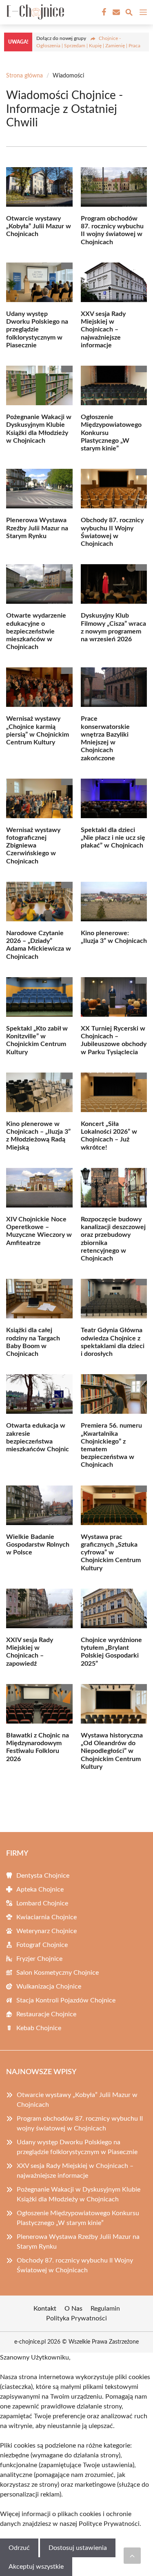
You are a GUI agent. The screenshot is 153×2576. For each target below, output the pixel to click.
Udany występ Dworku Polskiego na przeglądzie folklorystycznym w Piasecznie (37, 330)
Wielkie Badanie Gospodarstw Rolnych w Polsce (38, 1545)
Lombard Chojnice (42, 1903)
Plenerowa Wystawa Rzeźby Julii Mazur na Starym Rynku (37, 528)
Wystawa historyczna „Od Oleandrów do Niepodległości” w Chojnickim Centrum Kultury (112, 1751)
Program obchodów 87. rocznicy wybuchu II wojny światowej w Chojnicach (80, 2123)
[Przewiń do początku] (132, 2556)
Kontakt (45, 2309)
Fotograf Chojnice (42, 1945)
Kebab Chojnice (39, 2028)
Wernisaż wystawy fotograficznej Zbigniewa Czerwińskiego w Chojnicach (33, 846)
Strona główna (24, 76)
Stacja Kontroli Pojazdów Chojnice (66, 2000)
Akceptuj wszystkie (36, 2567)
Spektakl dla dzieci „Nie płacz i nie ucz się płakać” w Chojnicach (113, 838)
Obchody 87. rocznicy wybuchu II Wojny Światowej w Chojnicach (75, 2265)
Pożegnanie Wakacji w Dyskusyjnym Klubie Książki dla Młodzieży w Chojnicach (79, 2194)
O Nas (73, 2309)
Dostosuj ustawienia (78, 2548)
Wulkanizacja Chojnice (49, 1987)
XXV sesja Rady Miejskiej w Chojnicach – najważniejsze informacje (103, 330)
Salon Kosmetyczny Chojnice (58, 1973)
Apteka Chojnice (40, 1890)
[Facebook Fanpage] (103, 12)
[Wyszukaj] (129, 14)
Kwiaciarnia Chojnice (47, 1917)
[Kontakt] (115, 12)
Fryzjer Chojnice (39, 1959)
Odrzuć (19, 2548)
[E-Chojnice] (34, 12)
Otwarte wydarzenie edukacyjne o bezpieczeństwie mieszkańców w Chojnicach (36, 631)
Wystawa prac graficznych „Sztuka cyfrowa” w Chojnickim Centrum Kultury (111, 1553)
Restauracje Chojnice (46, 2014)
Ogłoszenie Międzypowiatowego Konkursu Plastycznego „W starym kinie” (78, 2218)
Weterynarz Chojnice (47, 1931)
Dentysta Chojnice (43, 1876)
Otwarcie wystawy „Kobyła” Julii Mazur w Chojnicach (39, 226)
